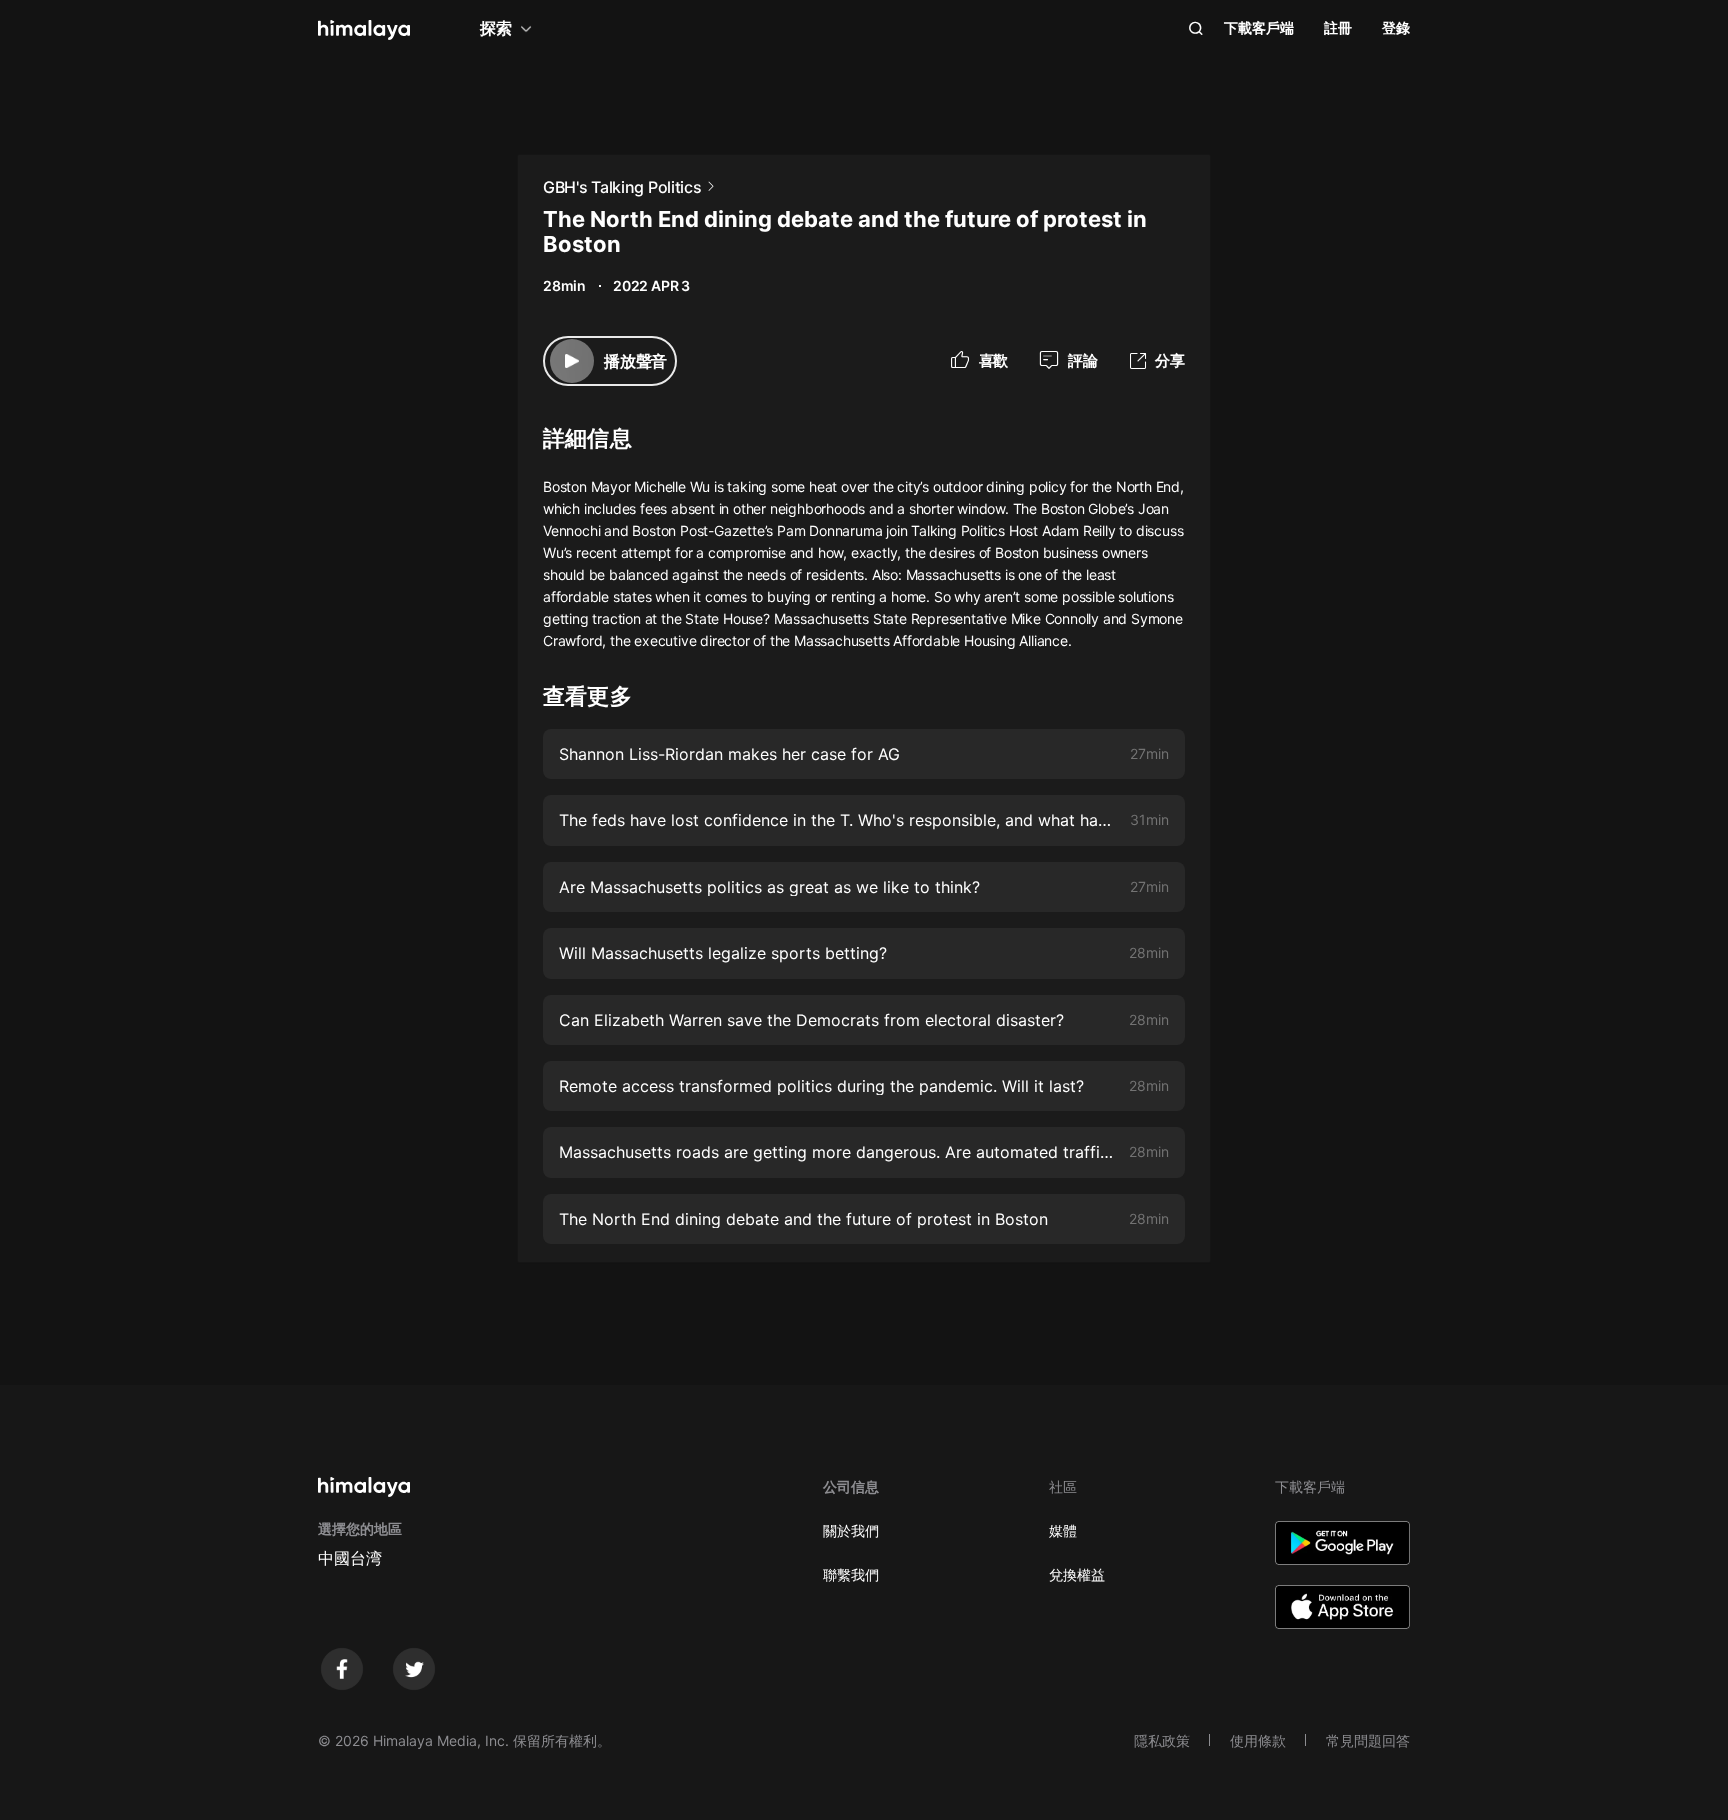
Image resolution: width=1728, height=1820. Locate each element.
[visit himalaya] (364, 30)
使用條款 (1258, 1740)
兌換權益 (1077, 1574)
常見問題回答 (1368, 1740)
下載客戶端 (1259, 27)
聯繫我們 (851, 1574)
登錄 (1396, 27)
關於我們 (851, 1530)
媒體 (1063, 1530)
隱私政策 (1162, 1740)
